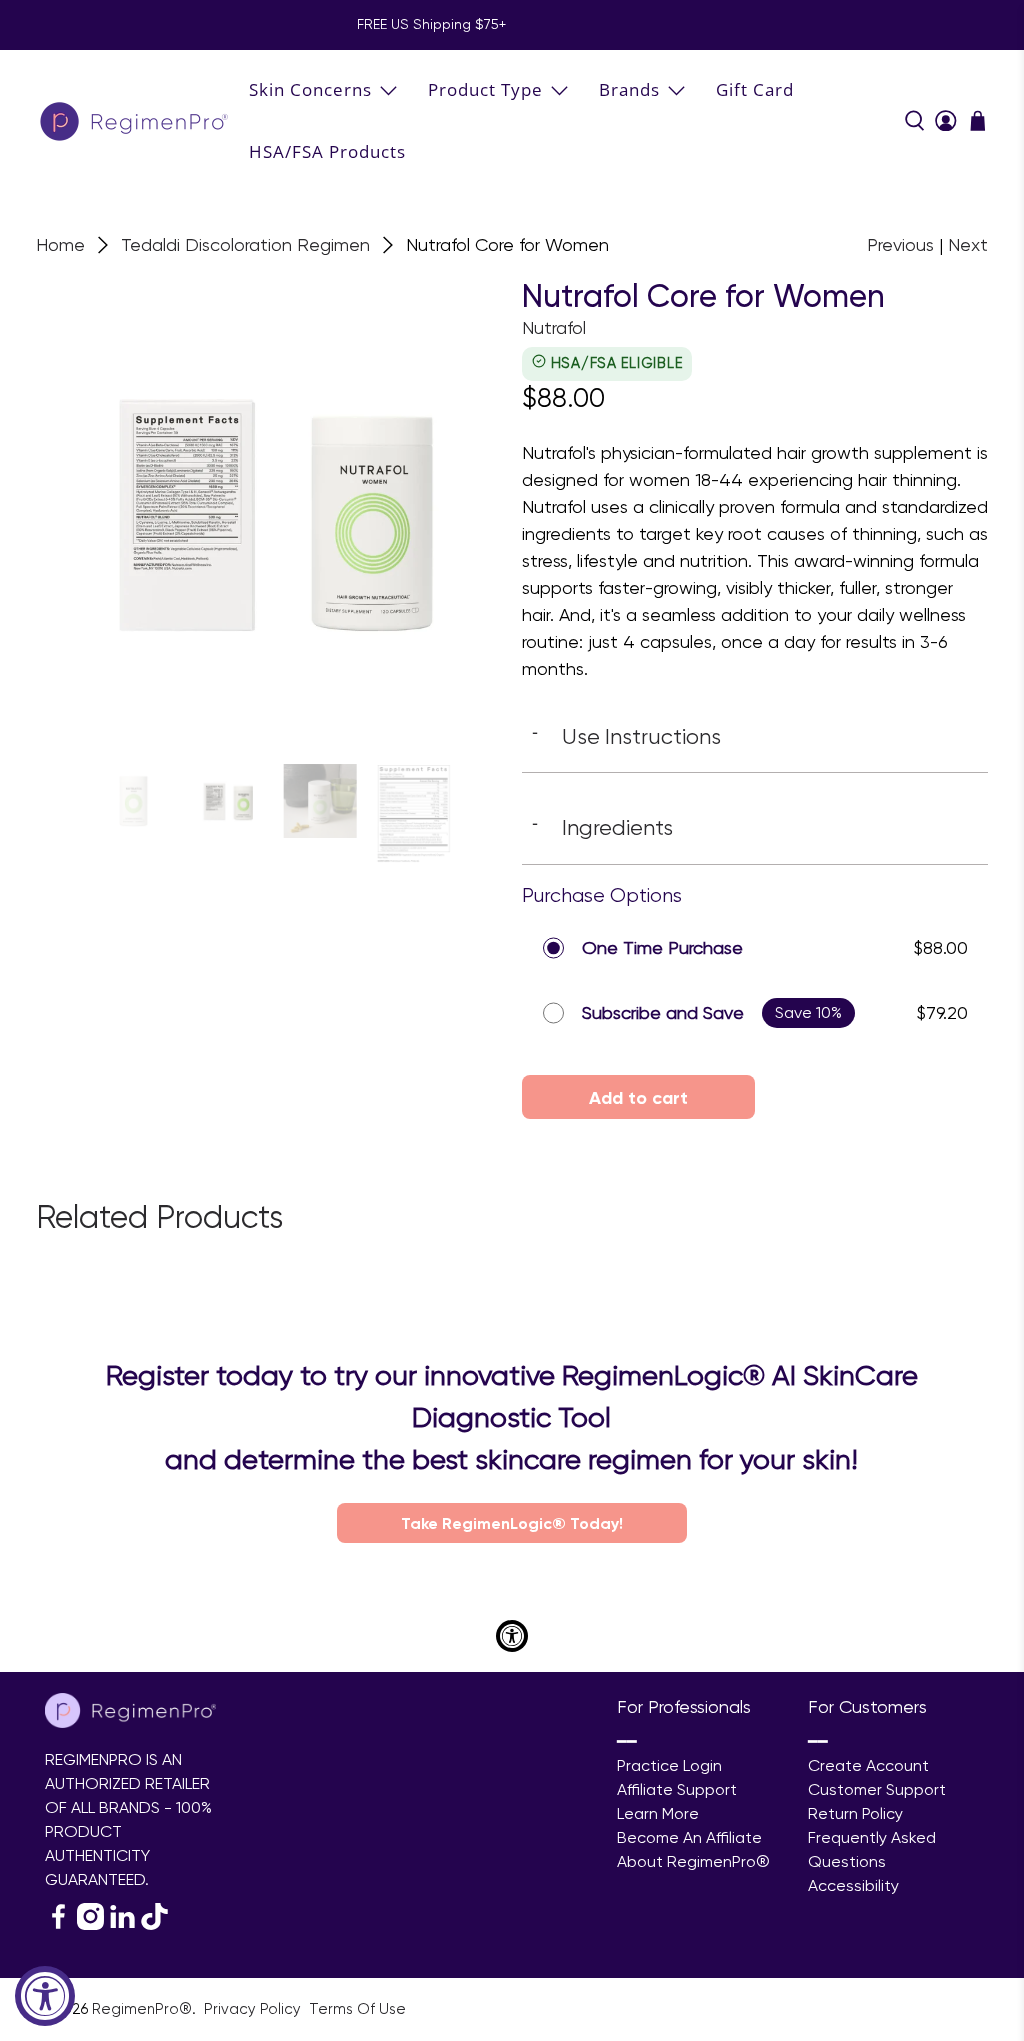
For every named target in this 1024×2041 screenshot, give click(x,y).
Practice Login (669, 1765)
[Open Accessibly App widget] (512, 1636)
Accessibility (853, 1885)
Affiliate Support (677, 1789)
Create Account (868, 1765)
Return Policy (855, 1813)
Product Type (485, 89)
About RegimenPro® (693, 1861)
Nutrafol (554, 327)
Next (968, 244)
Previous (900, 244)
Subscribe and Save (663, 1012)
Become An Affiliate (689, 1837)
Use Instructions (626, 736)
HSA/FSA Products (327, 151)
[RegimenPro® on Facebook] (58, 1924)
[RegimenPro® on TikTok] (154, 1924)
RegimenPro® (142, 2009)
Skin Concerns (310, 89)
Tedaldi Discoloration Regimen (245, 245)
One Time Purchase (662, 947)
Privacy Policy (254, 2009)
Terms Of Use (357, 2009)
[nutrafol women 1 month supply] (269, 511)
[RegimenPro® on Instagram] (90, 1924)
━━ (627, 1741)
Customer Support (877, 1789)
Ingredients (602, 827)
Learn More (658, 1813)
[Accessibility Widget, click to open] (45, 1996)
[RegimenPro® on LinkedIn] (122, 1924)
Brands (629, 89)
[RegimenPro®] (136, 120)
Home (60, 245)
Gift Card (755, 89)
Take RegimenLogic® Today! (512, 1523)
